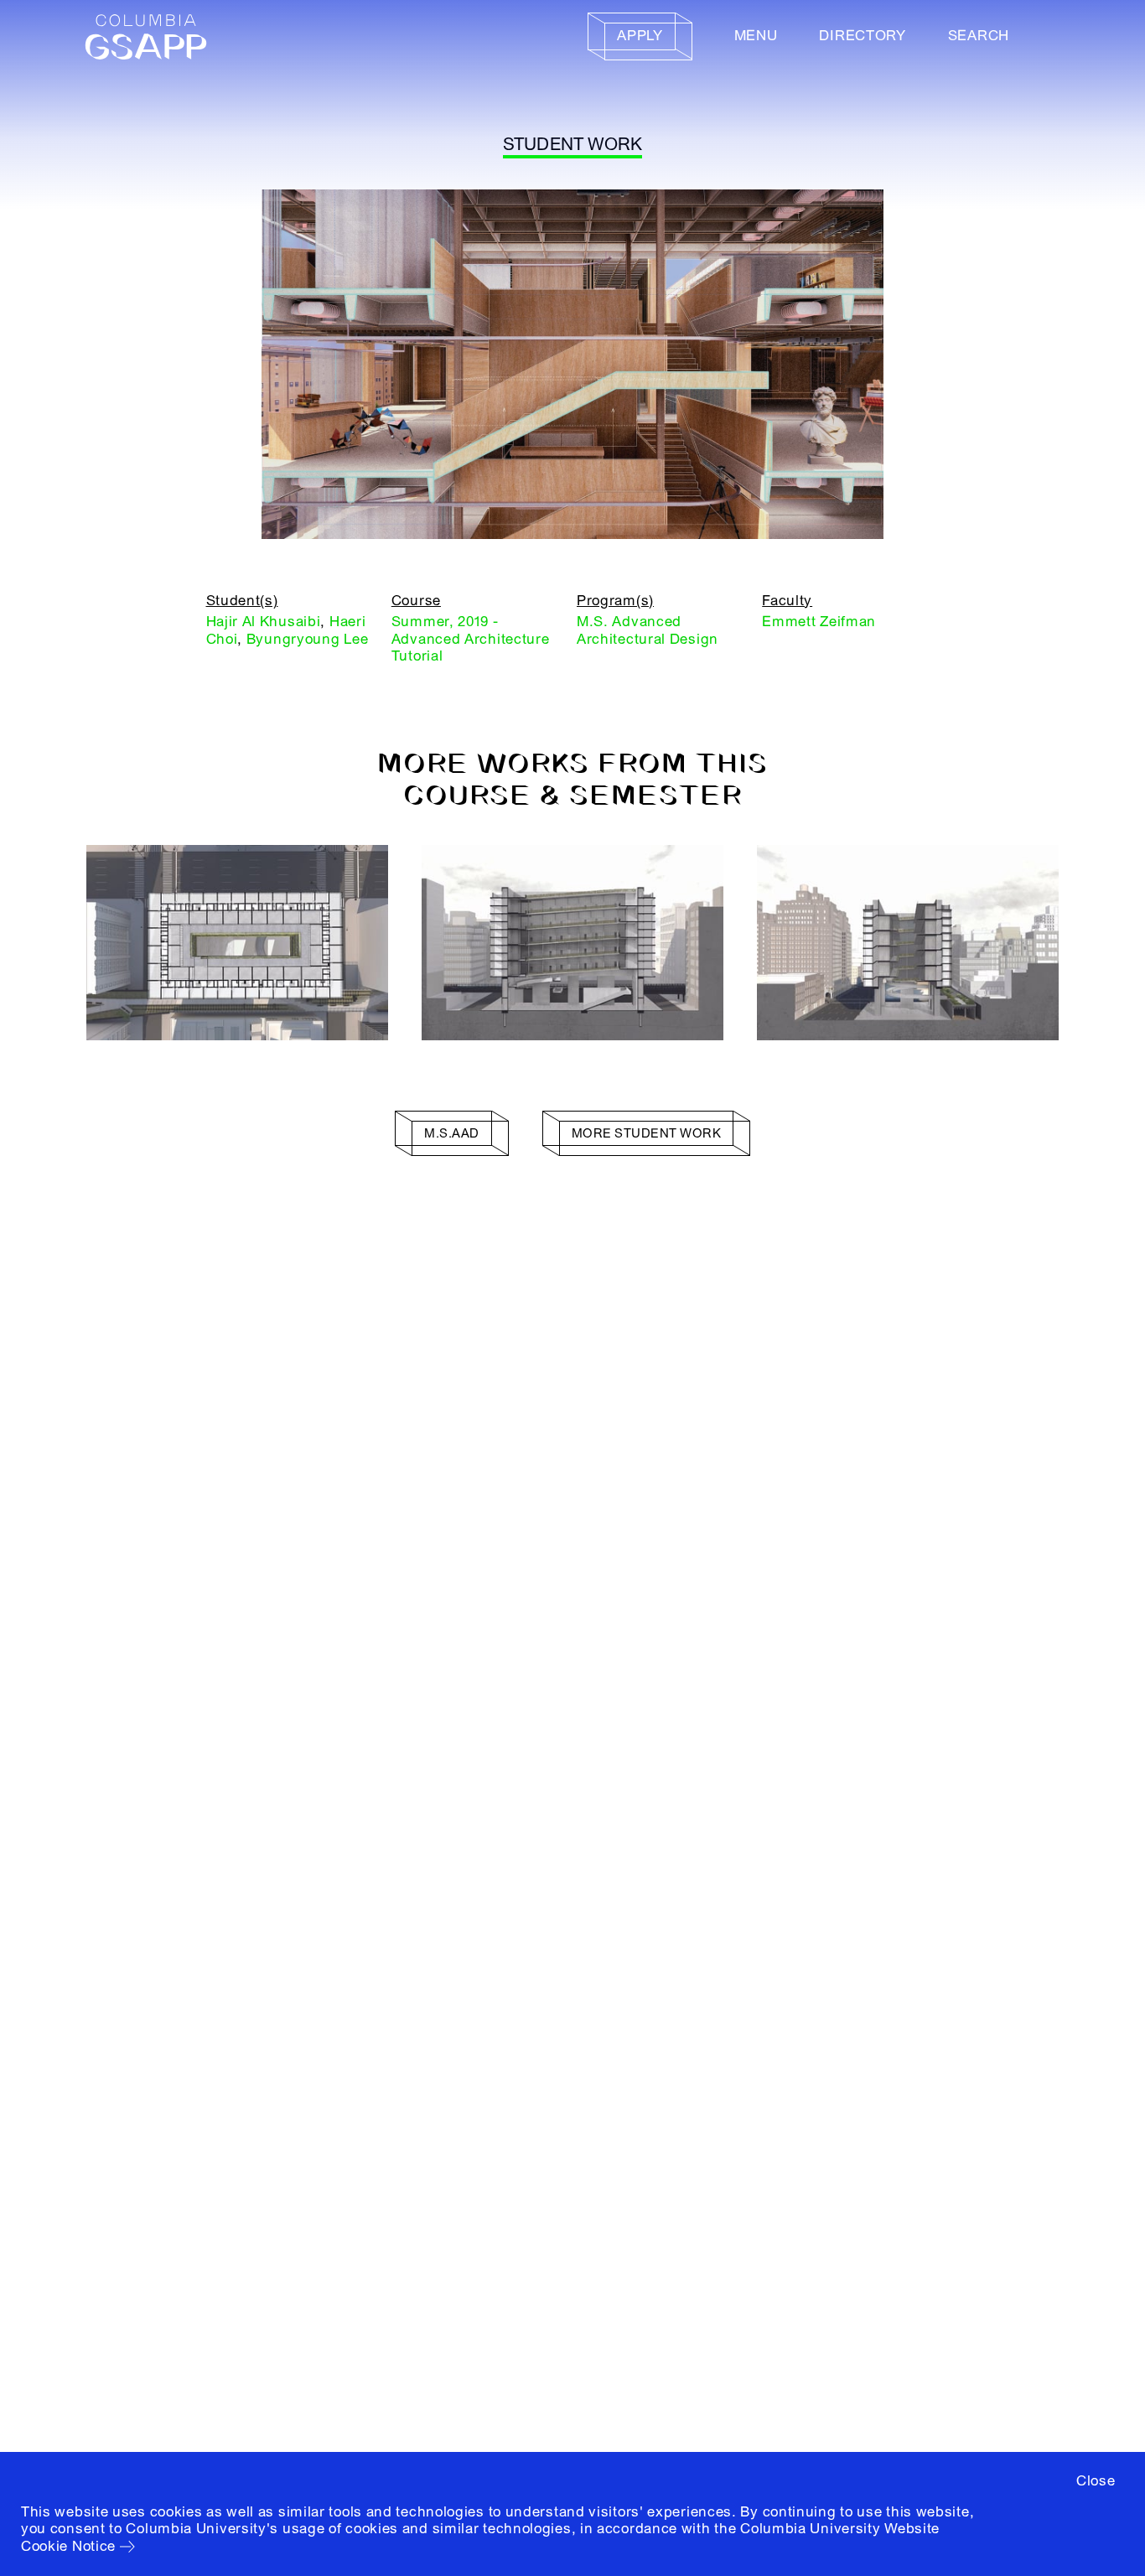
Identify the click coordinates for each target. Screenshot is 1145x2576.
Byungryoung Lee (308, 639)
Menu (756, 36)
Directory (862, 36)
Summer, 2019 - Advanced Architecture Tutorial (471, 639)
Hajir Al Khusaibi (264, 622)
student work (573, 145)
